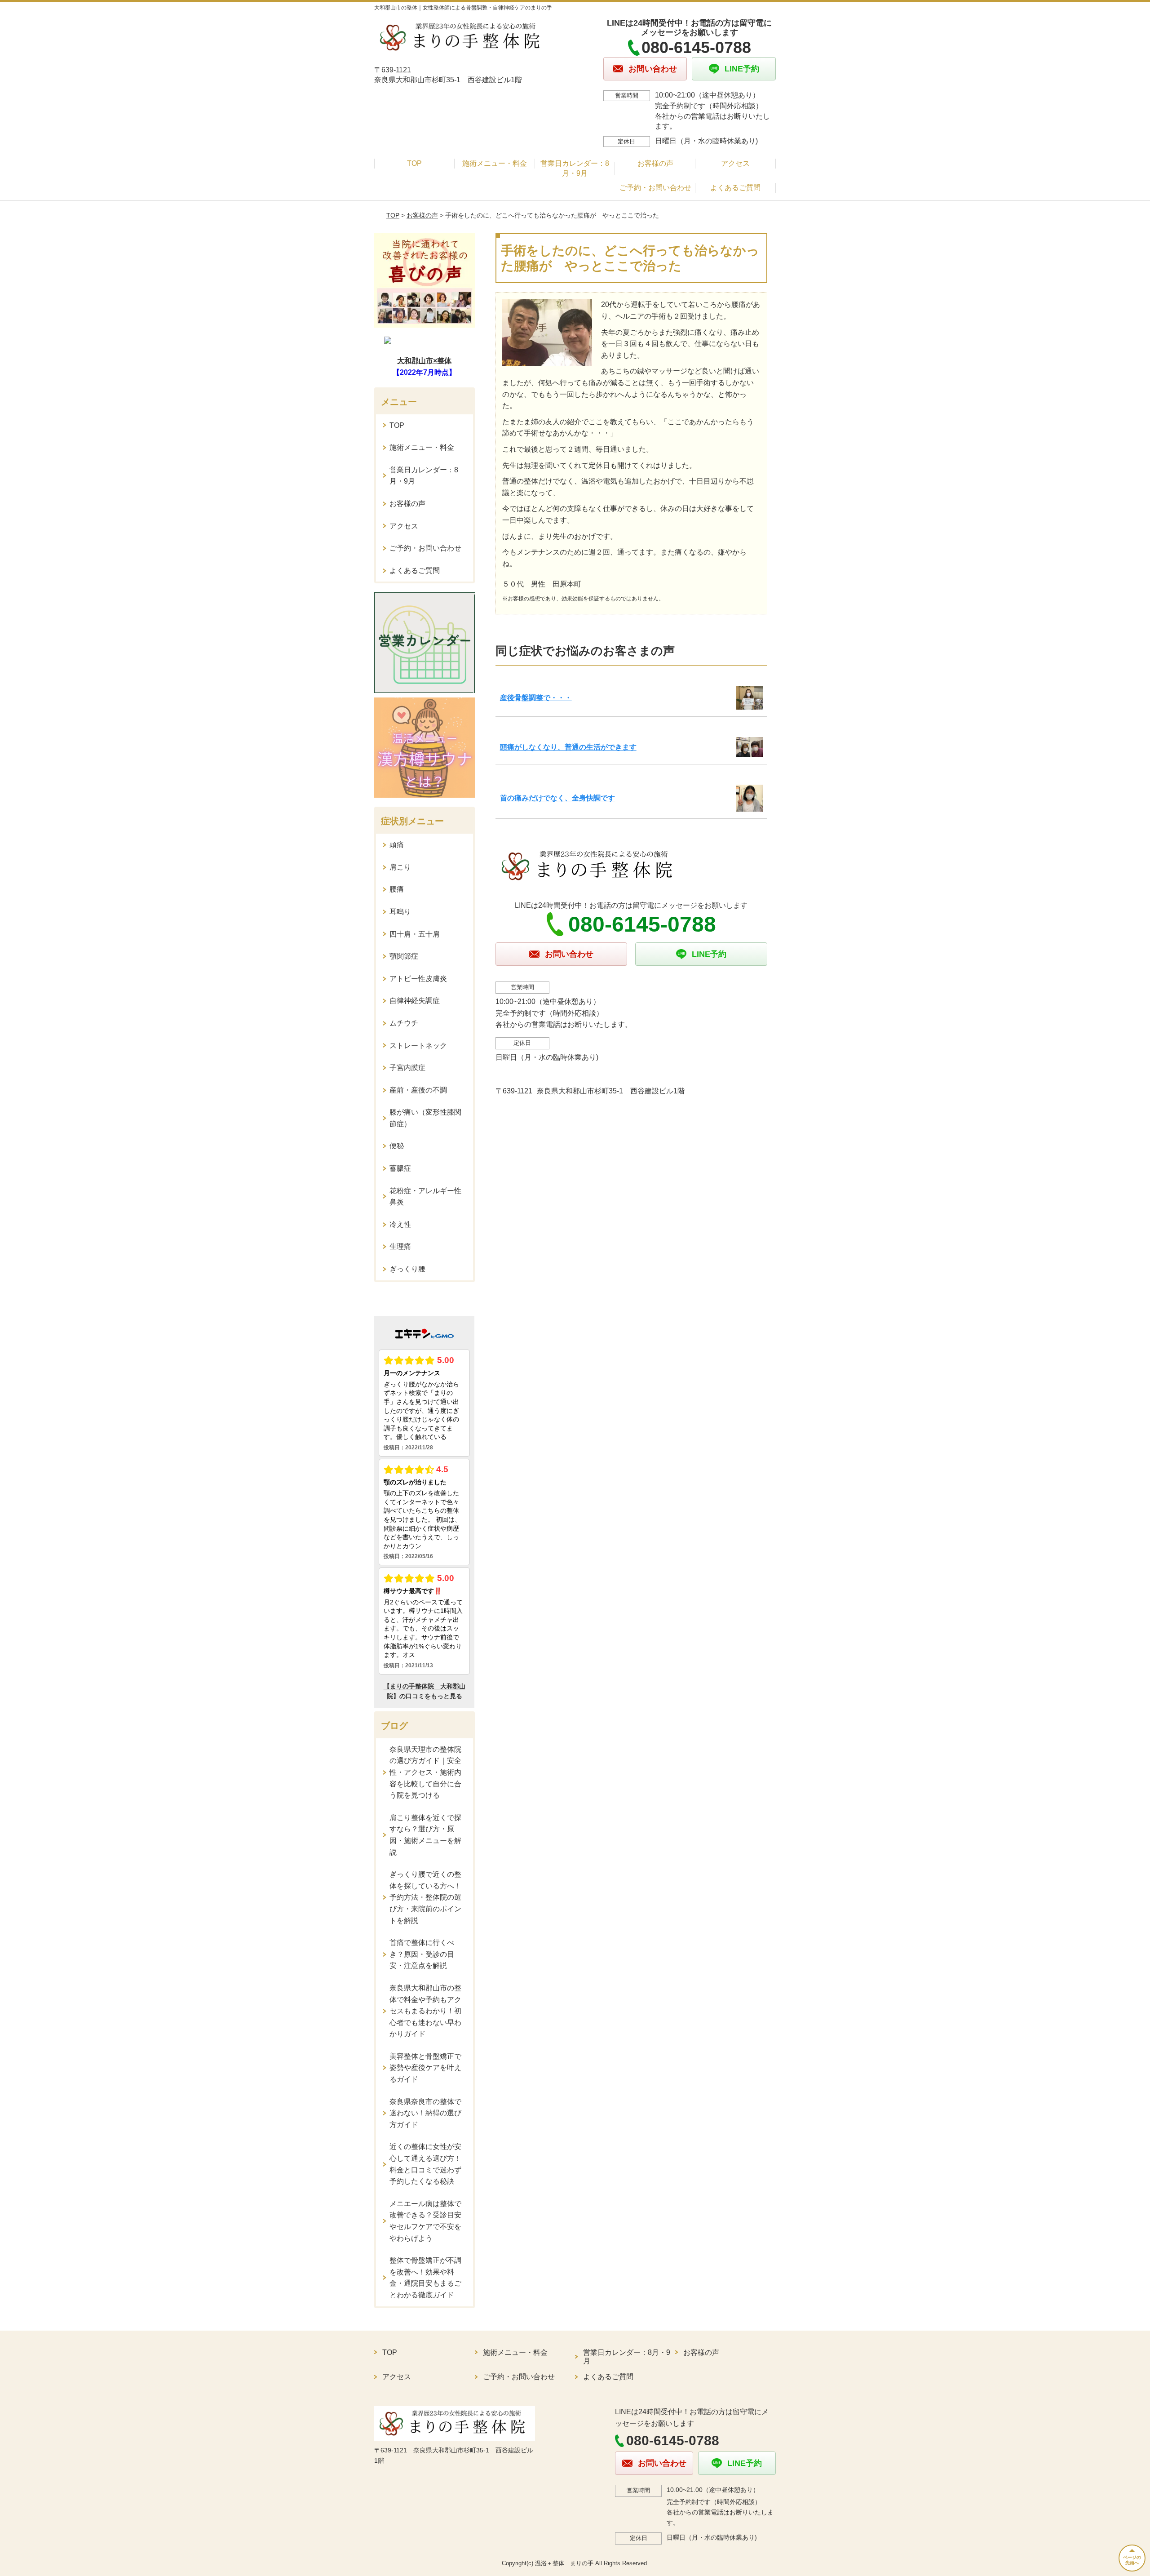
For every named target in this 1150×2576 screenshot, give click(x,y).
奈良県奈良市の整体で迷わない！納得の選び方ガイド (425, 2113)
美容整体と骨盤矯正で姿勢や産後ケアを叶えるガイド (425, 2068)
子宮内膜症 (407, 1068)
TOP (414, 163)
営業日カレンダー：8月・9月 (575, 168)
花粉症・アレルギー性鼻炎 (425, 1197)
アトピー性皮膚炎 (418, 979)
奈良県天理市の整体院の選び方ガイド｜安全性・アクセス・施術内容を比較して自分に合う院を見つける (425, 1772)
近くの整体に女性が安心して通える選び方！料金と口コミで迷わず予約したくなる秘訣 (425, 2164)
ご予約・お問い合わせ (655, 188)
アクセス (735, 163)
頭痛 (397, 845)
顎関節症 (404, 956)
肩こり (400, 867)
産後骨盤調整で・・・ (536, 698)
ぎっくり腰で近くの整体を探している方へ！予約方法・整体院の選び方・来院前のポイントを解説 (425, 1897)
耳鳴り (400, 912)
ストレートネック (418, 1046)
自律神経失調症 (415, 1001)
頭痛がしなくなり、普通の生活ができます (568, 747)
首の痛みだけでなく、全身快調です (557, 798)
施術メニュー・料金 (495, 163)
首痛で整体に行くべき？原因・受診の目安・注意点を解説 (422, 1954)
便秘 (397, 1146)
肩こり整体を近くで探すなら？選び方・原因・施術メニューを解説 (425, 1835)
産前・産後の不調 (418, 1090)
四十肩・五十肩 (415, 934)
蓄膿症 (400, 1168)
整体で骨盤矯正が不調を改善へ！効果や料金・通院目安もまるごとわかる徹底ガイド (425, 2278)
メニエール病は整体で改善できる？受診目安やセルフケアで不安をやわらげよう (425, 2221)
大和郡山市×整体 (424, 361)
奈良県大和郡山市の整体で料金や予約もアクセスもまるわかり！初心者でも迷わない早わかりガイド (425, 2011)
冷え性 (400, 1224)
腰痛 (397, 889)
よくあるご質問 (735, 188)
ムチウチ (404, 1023)
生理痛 (400, 1246)
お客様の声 (655, 163)
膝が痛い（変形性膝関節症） (425, 1118)
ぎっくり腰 (407, 1269)
